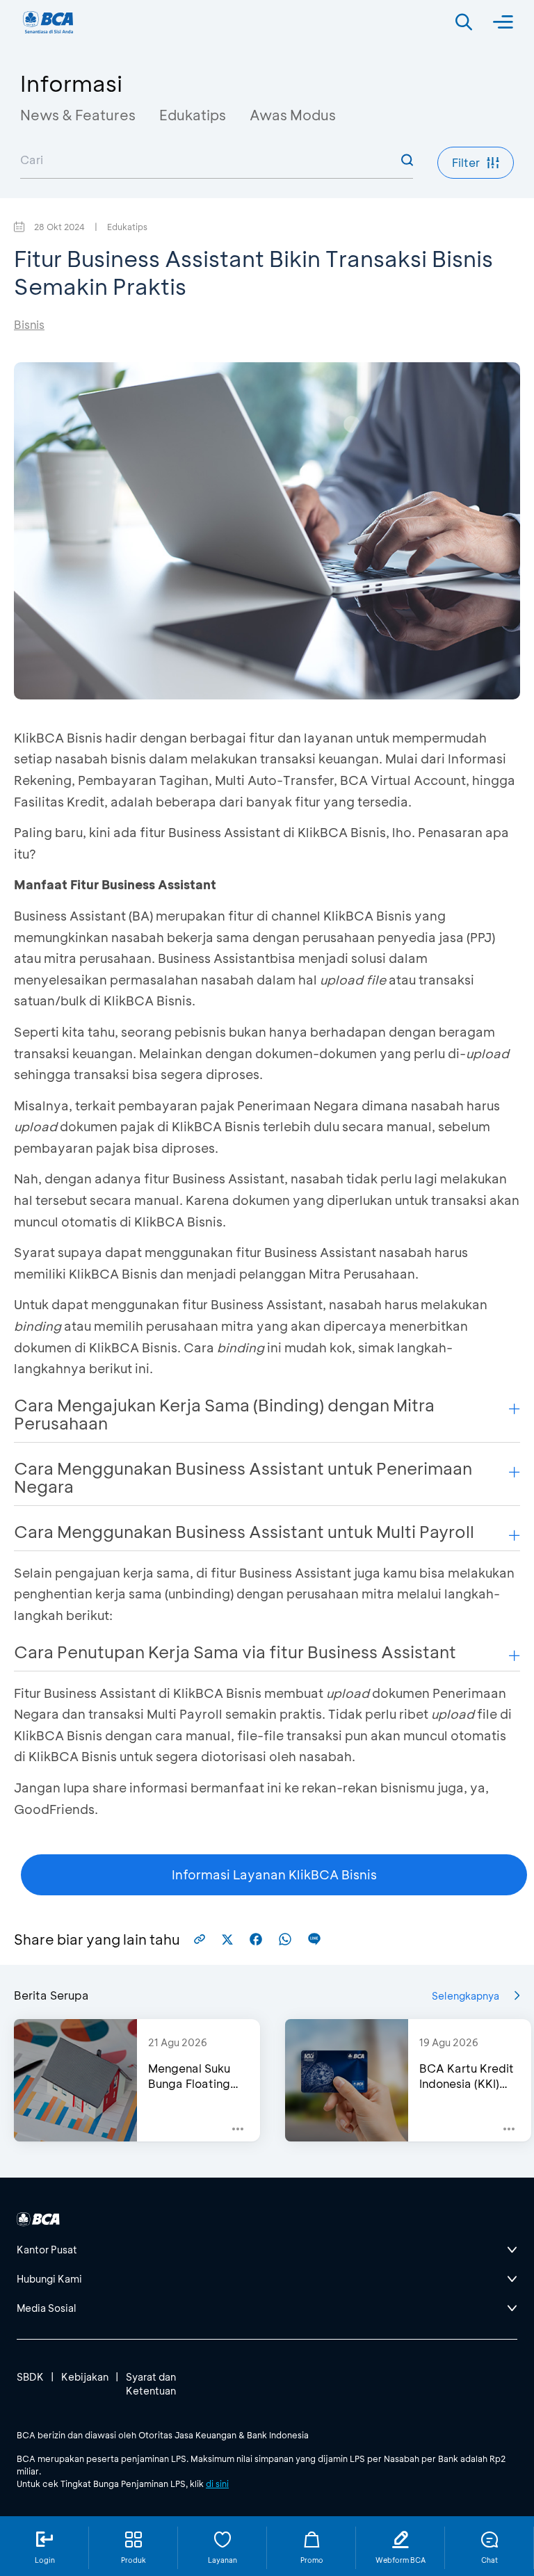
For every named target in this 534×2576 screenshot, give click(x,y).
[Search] (464, 22)
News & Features (78, 115)
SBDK (30, 2377)
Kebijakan (85, 2377)
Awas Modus (293, 115)
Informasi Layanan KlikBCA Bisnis (274, 1874)
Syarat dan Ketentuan (151, 2384)
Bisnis (29, 324)
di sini (217, 2484)
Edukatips (193, 115)
